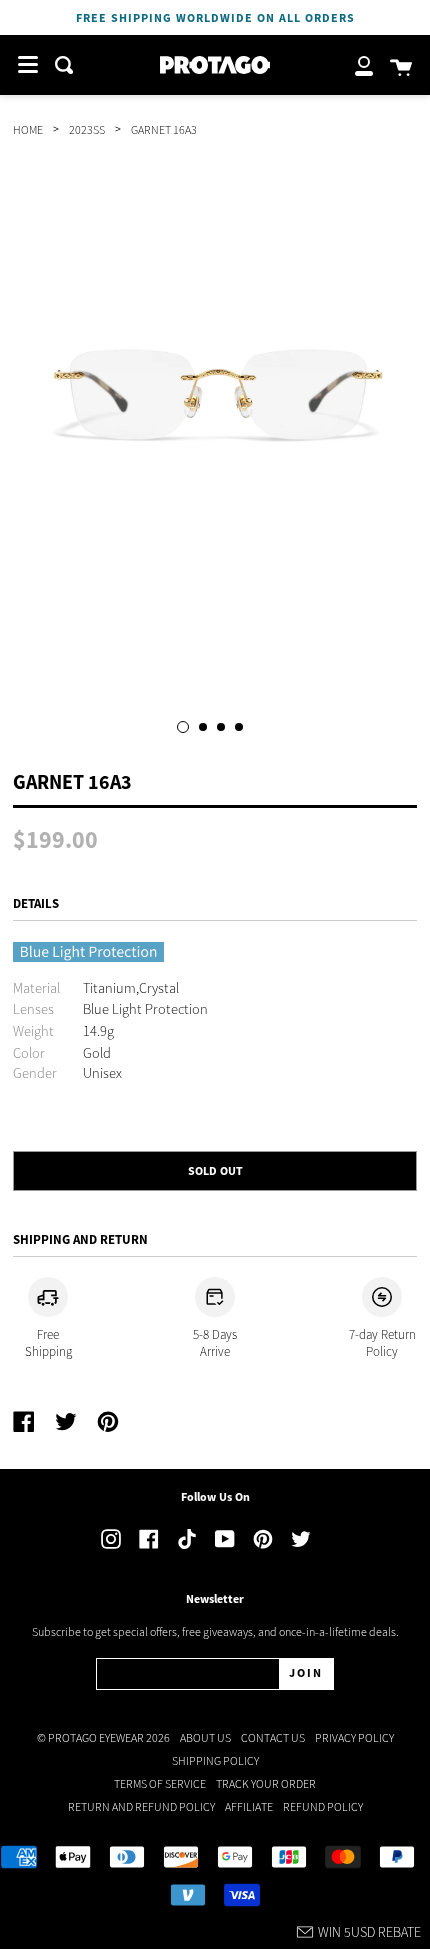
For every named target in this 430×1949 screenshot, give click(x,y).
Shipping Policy (215, 1760)
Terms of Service (160, 1783)
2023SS (87, 129)
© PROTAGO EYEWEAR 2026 (103, 1737)
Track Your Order (266, 1783)
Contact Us (273, 1737)
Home (28, 129)
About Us (205, 1737)
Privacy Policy (354, 1737)
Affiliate (249, 1806)
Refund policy (323, 1806)
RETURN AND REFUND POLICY (141, 1806)
